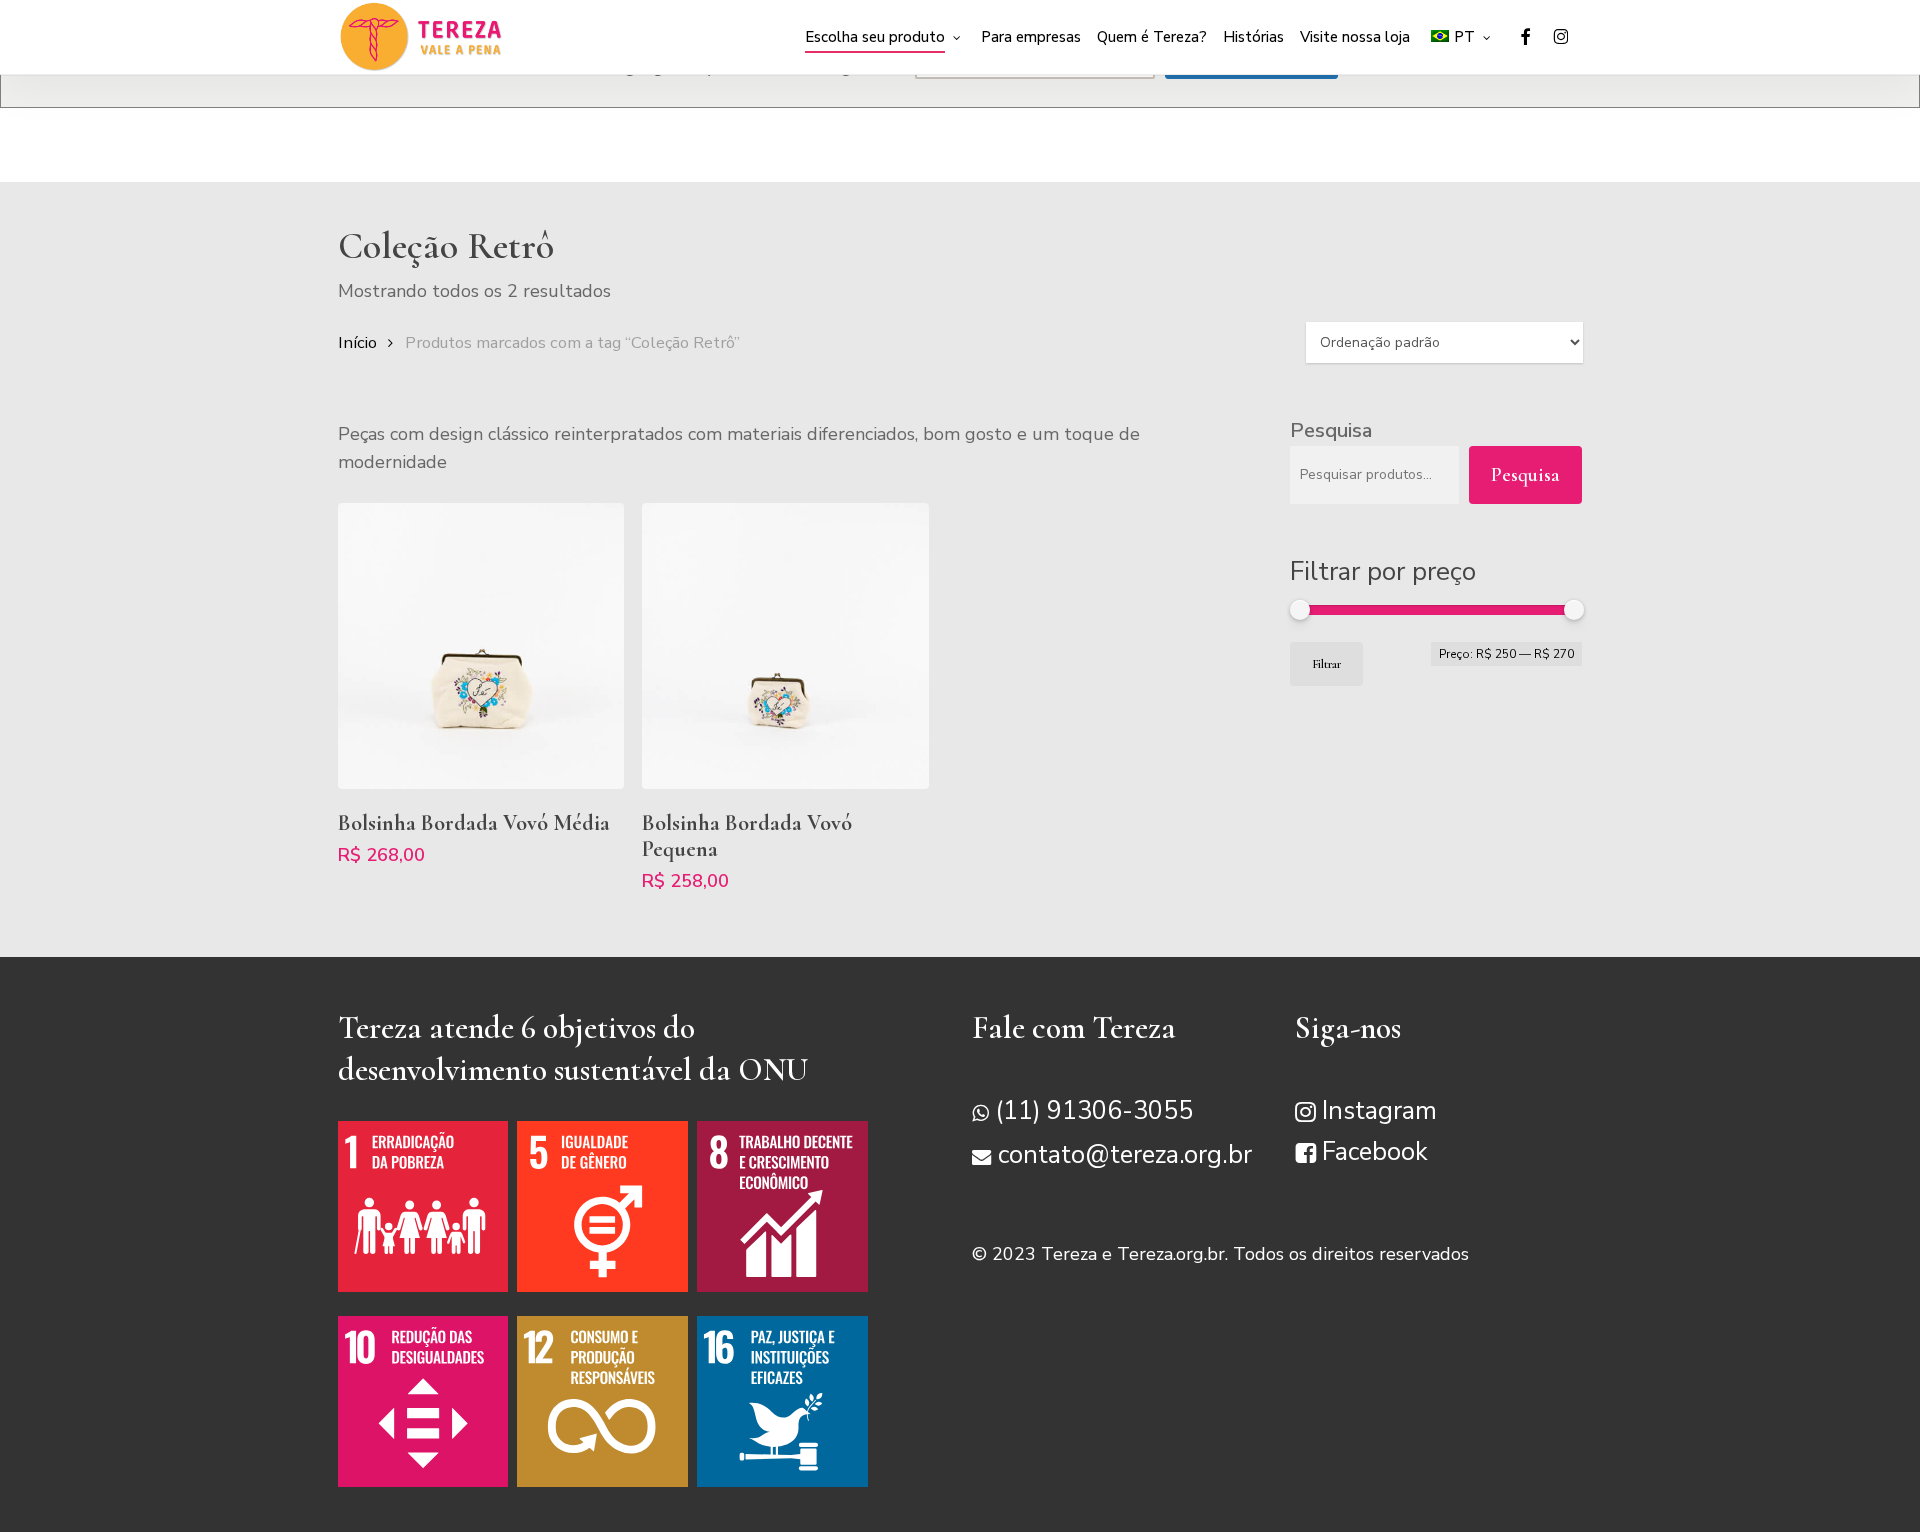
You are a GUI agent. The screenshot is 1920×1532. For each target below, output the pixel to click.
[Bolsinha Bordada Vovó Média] (481, 646)
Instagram (1379, 1111)
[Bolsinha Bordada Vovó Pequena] (785, 646)
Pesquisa (1331, 430)
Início (357, 342)
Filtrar (1326, 664)
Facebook (1375, 1152)
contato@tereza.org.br (1125, 1155)
